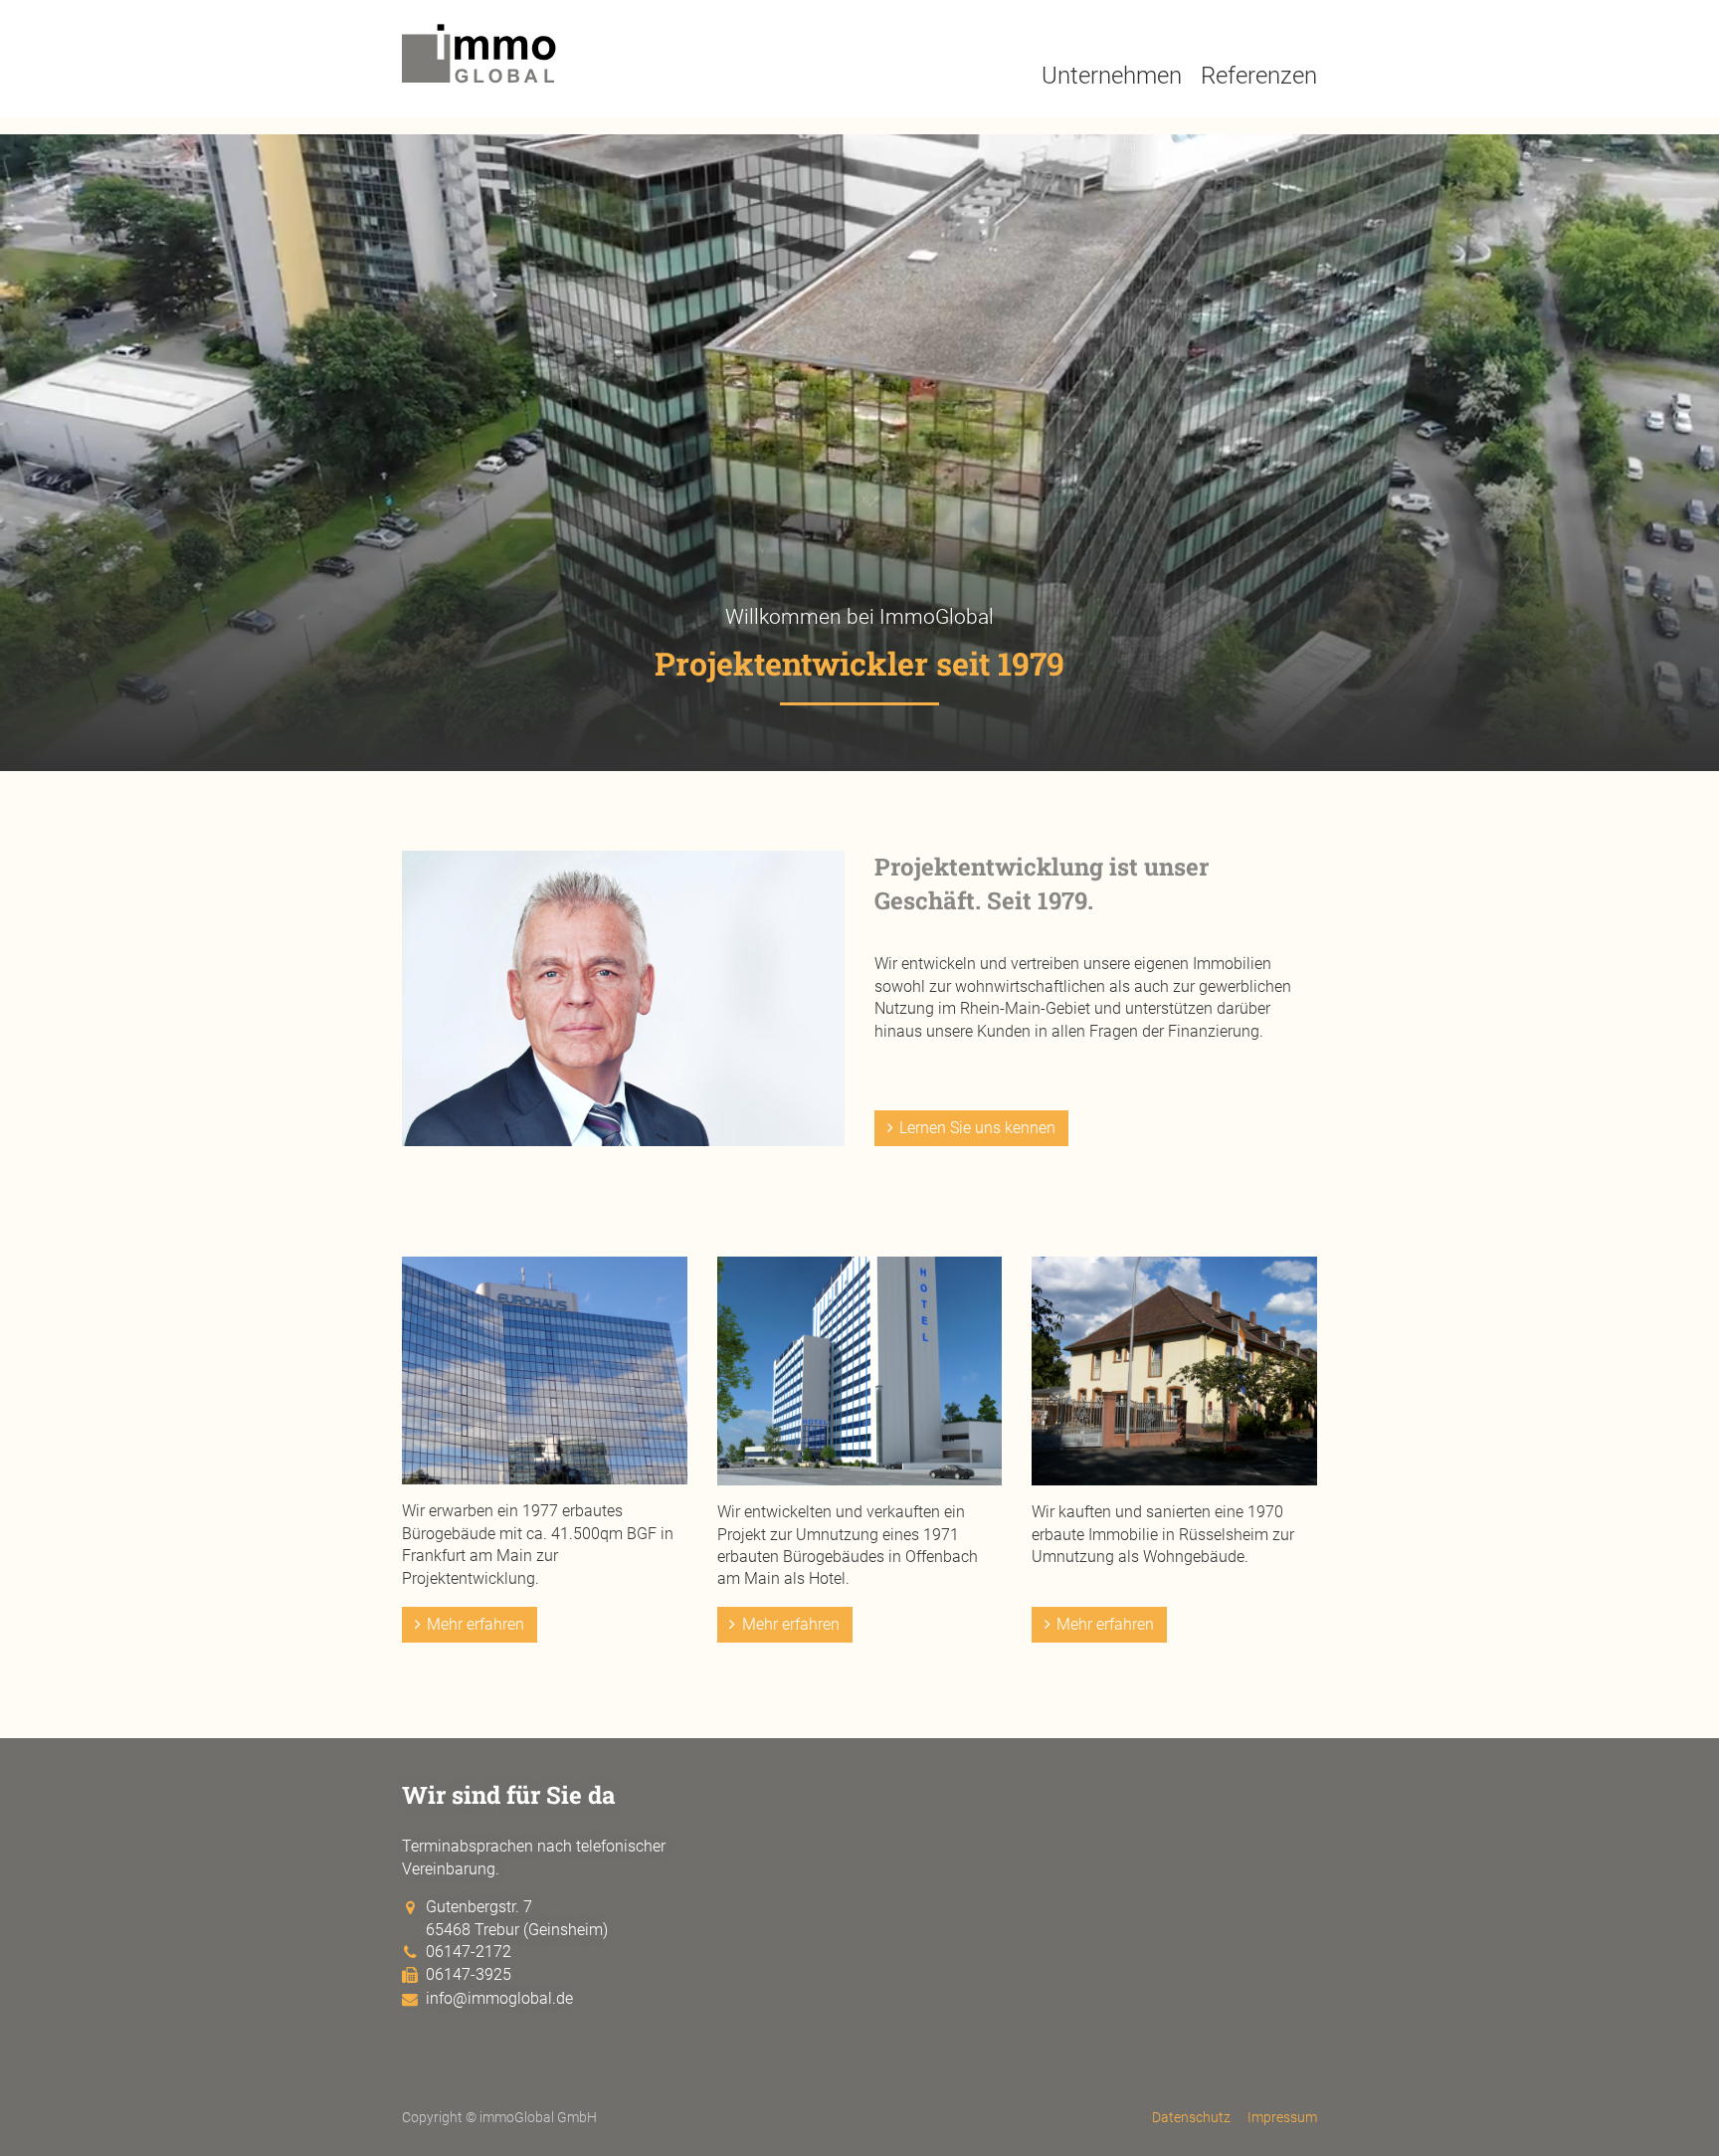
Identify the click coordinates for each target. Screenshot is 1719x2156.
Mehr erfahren (476, 1624)
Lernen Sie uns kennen (977, 1128)
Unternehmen (1112, 76)
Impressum (1282, 2118)
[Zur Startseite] (479, 76)
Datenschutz (1191, 2118)
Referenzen (1259, 76)
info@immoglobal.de (499, 1998)
